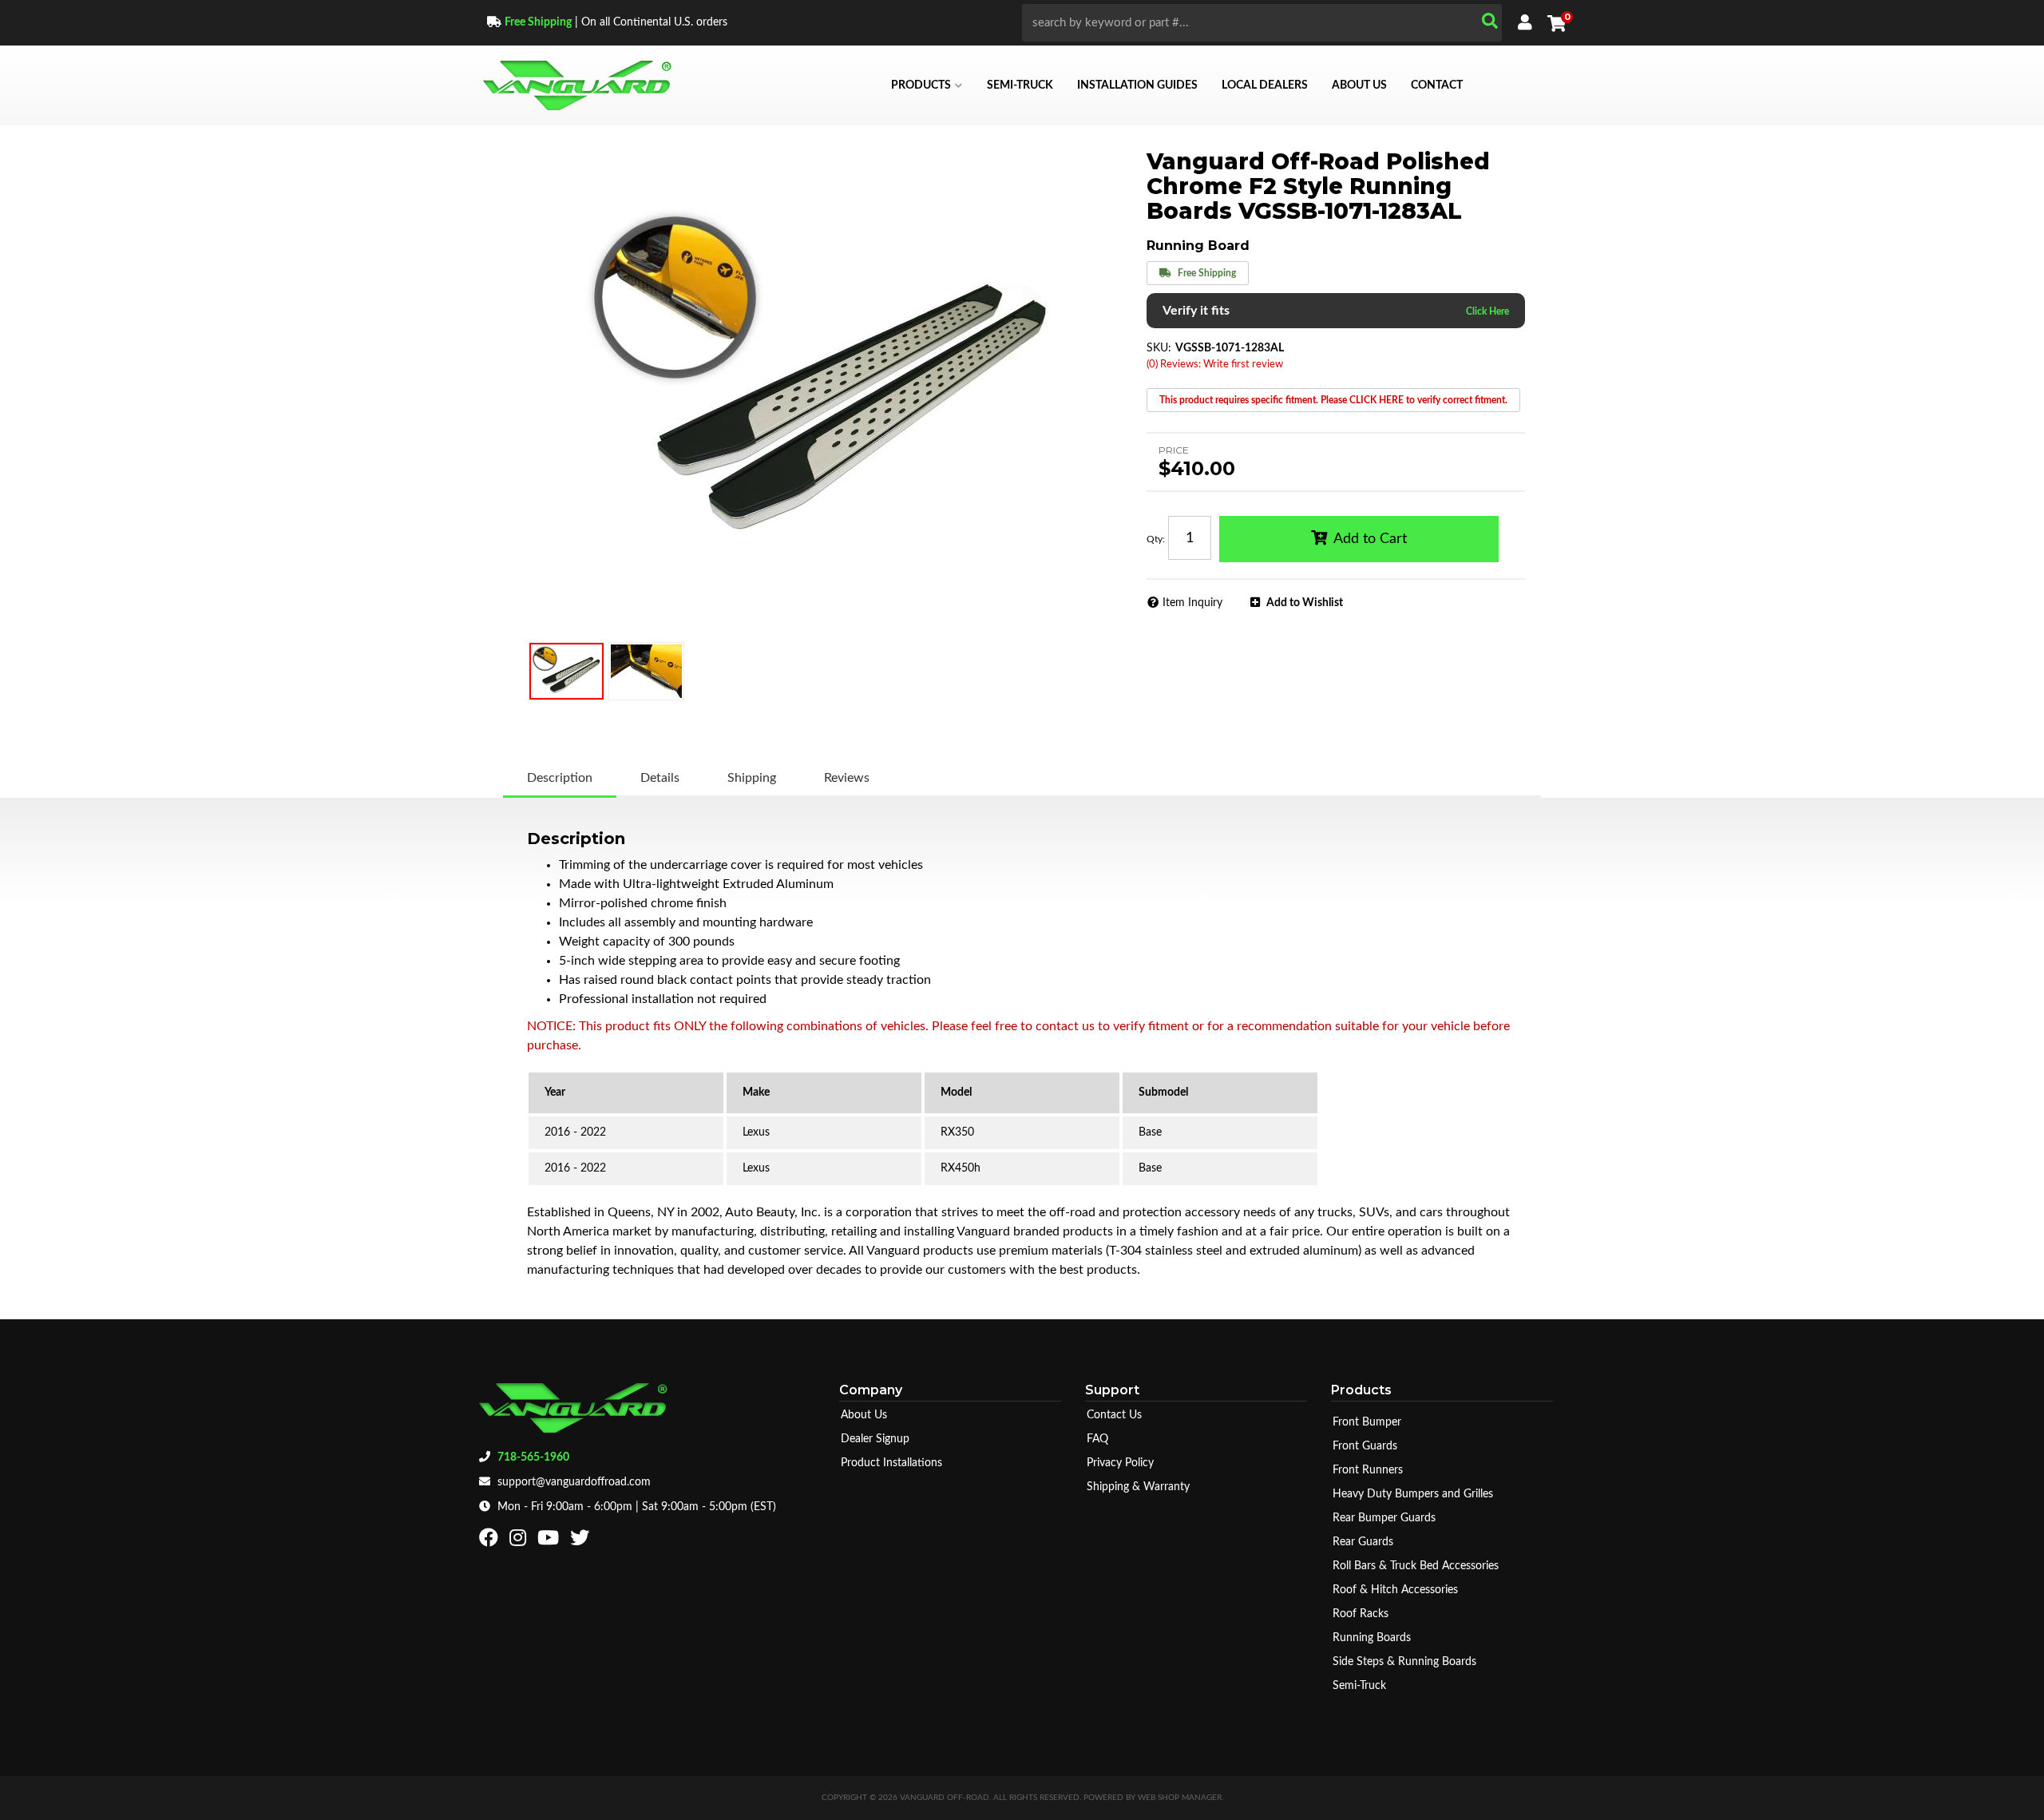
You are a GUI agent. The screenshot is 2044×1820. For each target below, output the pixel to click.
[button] (1262, 23)
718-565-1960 (533, 1457)
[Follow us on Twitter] (582, 1541)
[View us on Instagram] (520, 1541)
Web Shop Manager (1180, 1798)
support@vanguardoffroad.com (574, 1482)
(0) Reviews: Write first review (1215, 365)
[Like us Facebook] (491, 1541)
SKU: (1159, 348)
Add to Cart (1370, 539)
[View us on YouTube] (550, 1541)
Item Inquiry (1192, 603)
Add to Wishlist (1305, 603)
